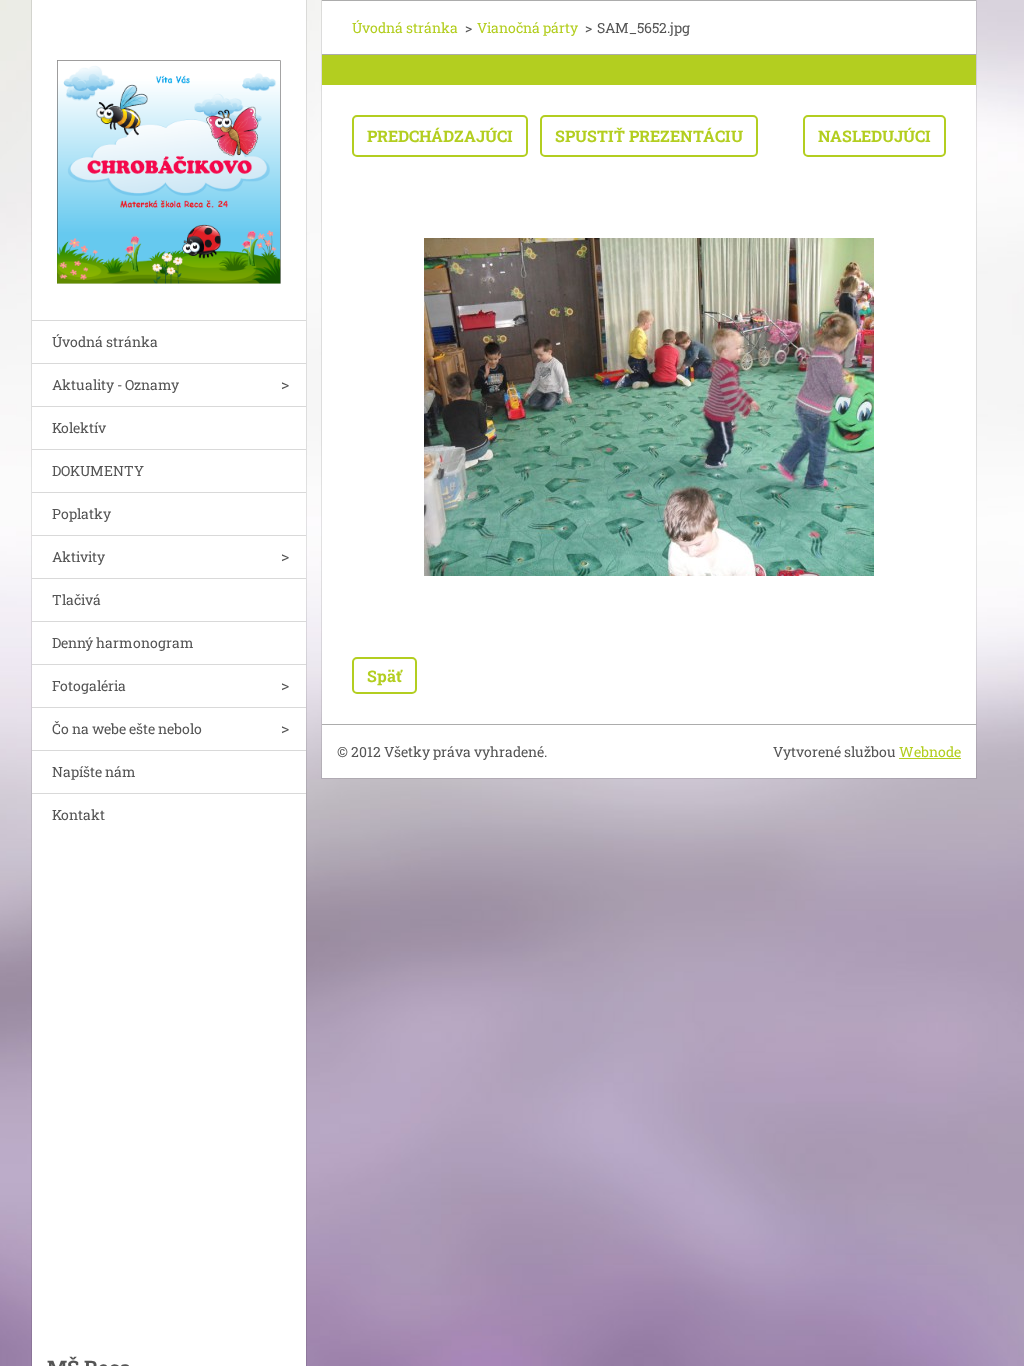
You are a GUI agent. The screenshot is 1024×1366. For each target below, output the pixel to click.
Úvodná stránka (105, 341)
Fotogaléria (89, 685)
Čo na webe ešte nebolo (127, 728)
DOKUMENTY (98, 470)
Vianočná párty (527, 27)
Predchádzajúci (440, 135)
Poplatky (81, 513)
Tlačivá (76, 599)
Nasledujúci (874, 135)
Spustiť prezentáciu (649, 135)
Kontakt (78, 814)
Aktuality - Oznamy (115, 384)
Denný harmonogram (123, 642)
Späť (384, 675)
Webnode (930, 751)
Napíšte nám (94, 771)
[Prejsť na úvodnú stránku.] (169, 147)
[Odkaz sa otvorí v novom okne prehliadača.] (649, 407)
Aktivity (78, 556)
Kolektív (79, 427)
